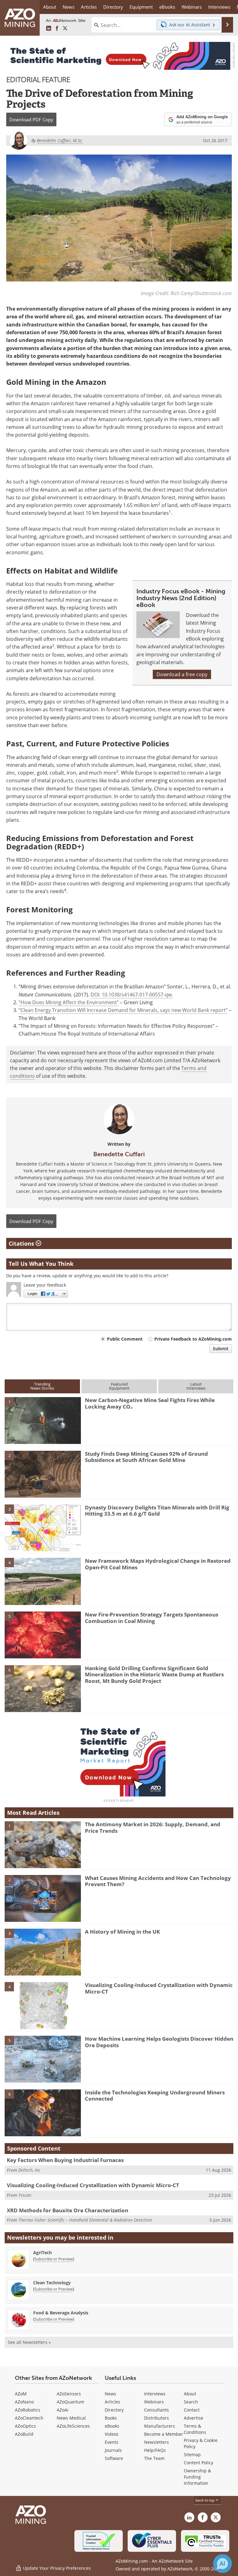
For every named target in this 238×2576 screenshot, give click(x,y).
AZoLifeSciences (73, 2426)
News (110, 2394)
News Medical (71, 2418)
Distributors (156, 2418)
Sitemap (192, 2455)
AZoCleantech (29, 2418)
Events (112, 2442)
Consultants (156, 2410)
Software (114, 2458)
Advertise (194, 2418)
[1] (43, 1420)
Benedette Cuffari (119, 1154)
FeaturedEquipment (119, 1386)
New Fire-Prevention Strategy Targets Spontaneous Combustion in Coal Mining (152, 1618)
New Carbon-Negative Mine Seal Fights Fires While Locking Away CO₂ (150, 1403)
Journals (113, 2450)
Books (111, 2418)
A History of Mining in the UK (122, 1932)
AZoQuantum (71, 2402)
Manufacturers (160, 2426)
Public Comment (125, 1339)
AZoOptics (25, 2426)
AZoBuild (24, 2434)
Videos (112, 2434)
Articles (112, 2402)
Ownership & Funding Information (197, 2477)
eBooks (112, 2426)
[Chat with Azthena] (223, 2564)
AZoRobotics (28, 2410)
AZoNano (24, 2402)
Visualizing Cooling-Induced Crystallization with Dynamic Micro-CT (159, 1988)
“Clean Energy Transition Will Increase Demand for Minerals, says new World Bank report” (123, 1010)
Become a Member (164, 2434)
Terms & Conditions (195, 2429)
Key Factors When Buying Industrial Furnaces (65, 2160)
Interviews (155, 2394)
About (190, 2394)
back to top (205, 2500)
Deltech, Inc (29, 2170)
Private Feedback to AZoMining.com (193, 1339)
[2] (43, 1474)
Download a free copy (182, 674)
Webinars (154, 2402)
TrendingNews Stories (42, 1386)
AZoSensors (69, 2394)
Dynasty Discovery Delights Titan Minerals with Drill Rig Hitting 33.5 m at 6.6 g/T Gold (157, 1511)
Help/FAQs (155, 2450)
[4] (43, 1581)
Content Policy (198, 2463)
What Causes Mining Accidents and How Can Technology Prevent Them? (158, 1881)
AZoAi (63, 2410)
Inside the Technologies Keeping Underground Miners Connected (155, 2095)
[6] (43, 1688)
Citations (22, 1243)
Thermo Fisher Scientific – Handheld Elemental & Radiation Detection (85, 2220)
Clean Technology (52, 2283)
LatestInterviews (196, 1386)
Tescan (25, 2195)
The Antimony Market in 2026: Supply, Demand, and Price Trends (153, 1827)
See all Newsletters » (29, 2342)
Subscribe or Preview (54, 2259)
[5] (43, 1634)
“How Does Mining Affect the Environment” (69, 1002)
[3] (43, 1527)
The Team (154, 2458)
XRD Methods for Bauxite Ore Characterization (68, 2210)
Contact (192, 2410)
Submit (221, 1349)
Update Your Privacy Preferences (56, 2568)
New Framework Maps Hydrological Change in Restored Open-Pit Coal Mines (158, 1564)
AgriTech (42, 2252)
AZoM (21, 2394)
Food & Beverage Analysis (61, 2313)
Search (191, 2402)
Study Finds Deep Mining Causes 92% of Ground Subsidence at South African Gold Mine (146, 1457)
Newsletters (156, 2442)
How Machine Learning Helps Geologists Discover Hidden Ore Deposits (159, 2042)
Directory (113, 7)
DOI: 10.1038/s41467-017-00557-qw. (132, 995)
